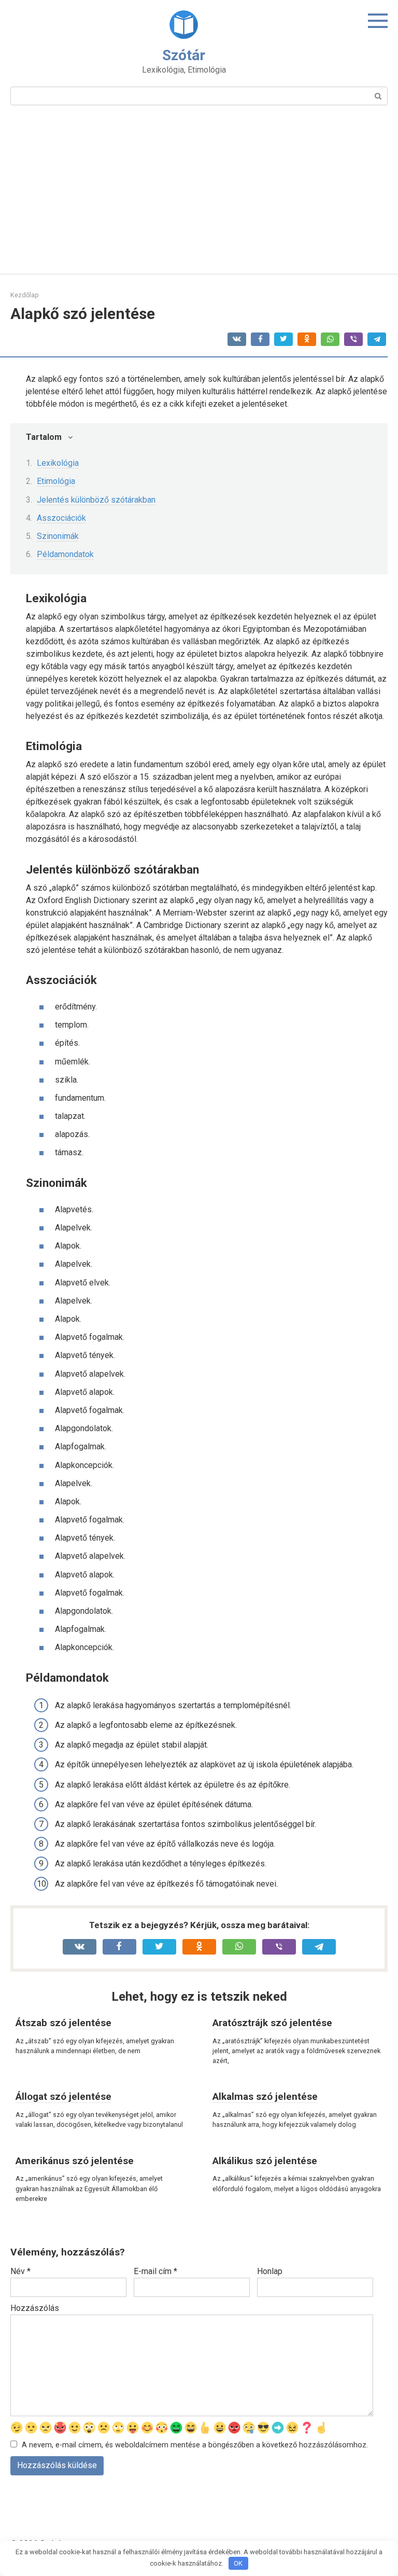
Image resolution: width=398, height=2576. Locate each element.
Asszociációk (61, 518)
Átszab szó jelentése (63, 2023)
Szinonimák (58, 536)
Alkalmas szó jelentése (265, 2096)
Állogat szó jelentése (63, 2096)
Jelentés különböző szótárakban (96, 500)
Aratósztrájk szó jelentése (272, 2023)
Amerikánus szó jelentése (75, 2161)
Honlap (270, 2271)
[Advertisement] (199, 196)
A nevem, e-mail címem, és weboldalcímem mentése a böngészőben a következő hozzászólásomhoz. (195, 2445)
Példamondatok (65, 554)
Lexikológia (58, 463)
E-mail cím (155, 2271)
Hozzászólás (35, 2308)
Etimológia (56, 481)
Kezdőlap (25, 295)
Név (20, 2271)
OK (238, 2563)
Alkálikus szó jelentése (265, 2161)
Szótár (184, 55)
